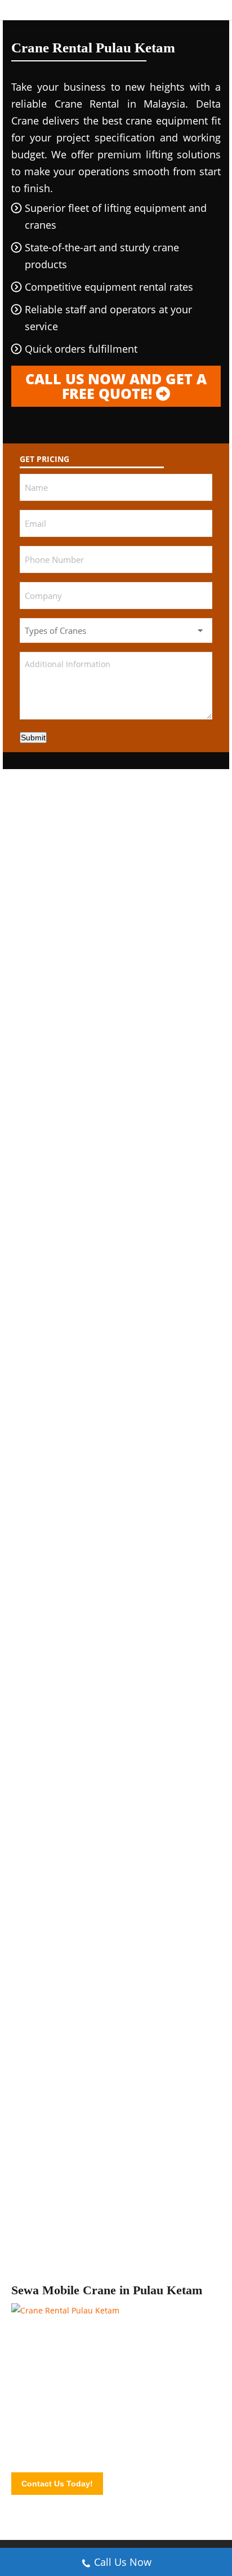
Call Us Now (123, 2562)
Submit (33, 738)
